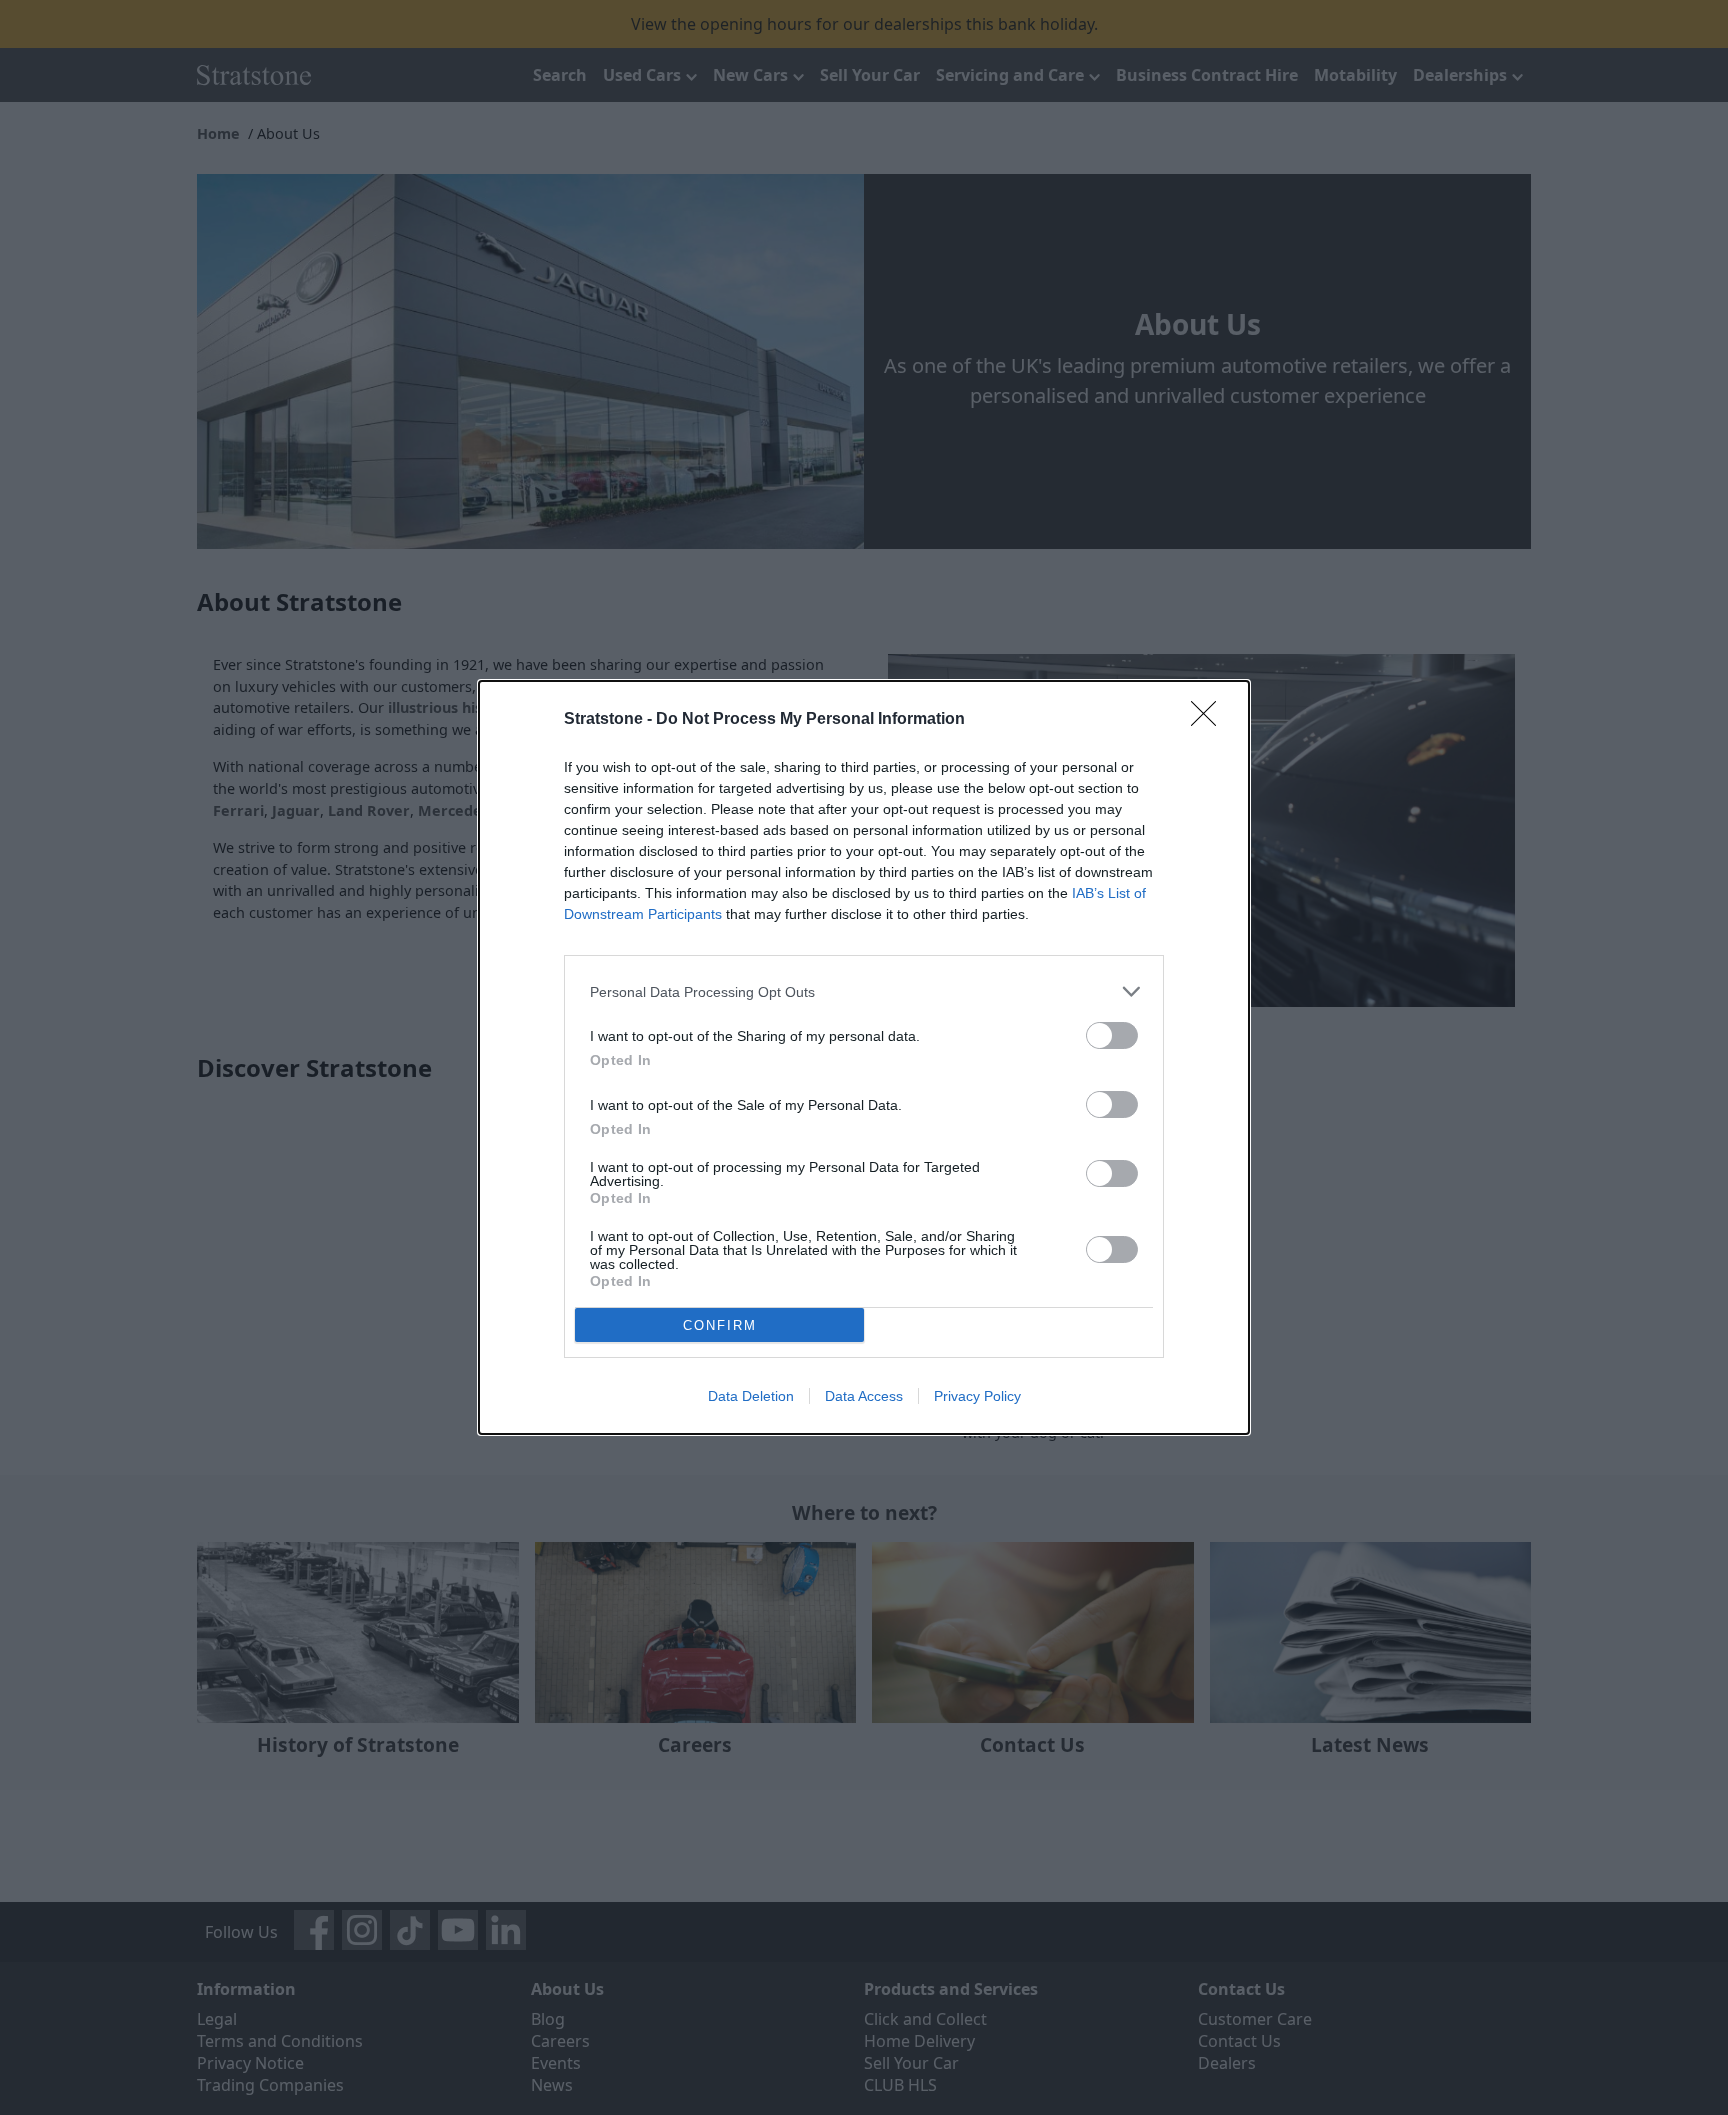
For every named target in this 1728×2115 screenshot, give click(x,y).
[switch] (1112, 1035)
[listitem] (864, 991)
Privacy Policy (977, 1396)
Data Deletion (751, 1396)
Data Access (864, 1396)
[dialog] (864, 1057)
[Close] (1210, 720)
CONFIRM (720, 1325)
